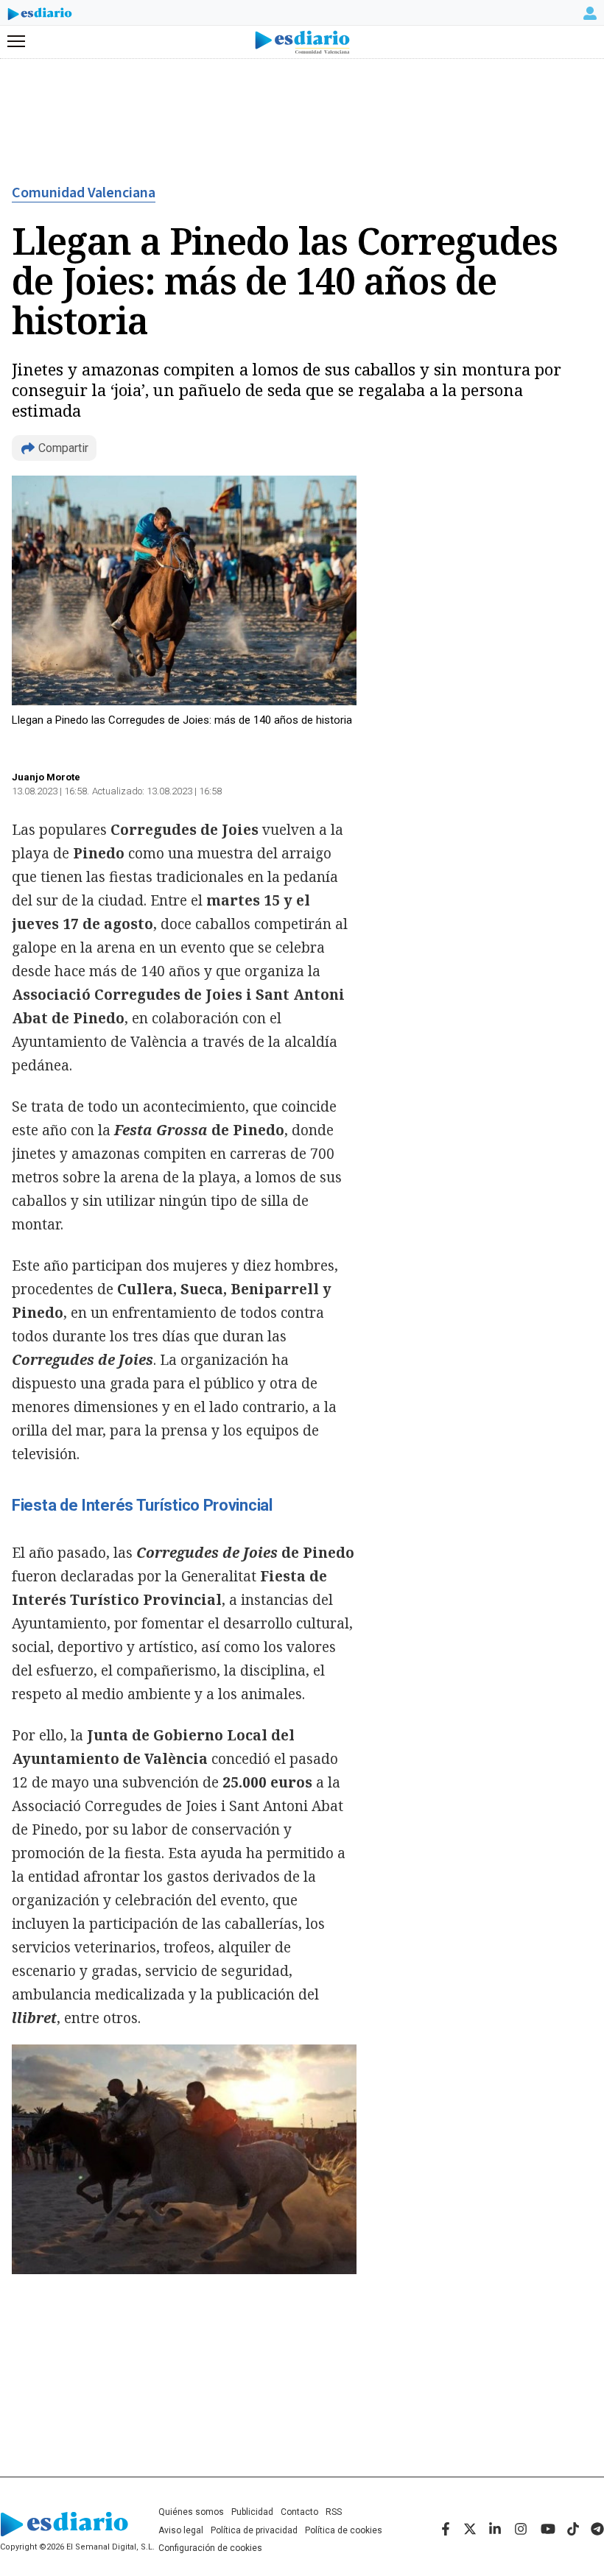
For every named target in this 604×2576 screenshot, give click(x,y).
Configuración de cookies (210, 2548)
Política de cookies (344, 2530)
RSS (334, 2512)
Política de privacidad (254, 2530)
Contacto (299, 2512)
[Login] (590, 13)
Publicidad (252, 2512)
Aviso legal (181, 2530)
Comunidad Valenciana (84, 193)
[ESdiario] (40, 16)
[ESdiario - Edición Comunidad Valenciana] (302, 42)
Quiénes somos (191, 2512)
